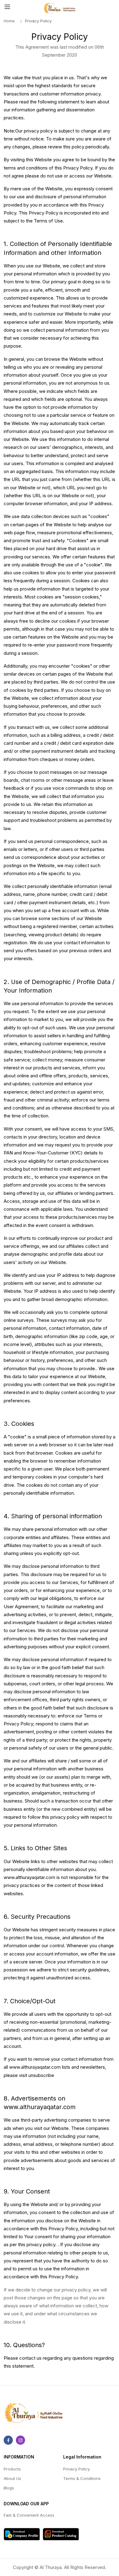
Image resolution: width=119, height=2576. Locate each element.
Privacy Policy (76, 2469)
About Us (12, 2478)
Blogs (9, 2488)
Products (12, 2469)
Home (9, 21)
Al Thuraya (51, 2567)
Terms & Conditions (82, 2478)
